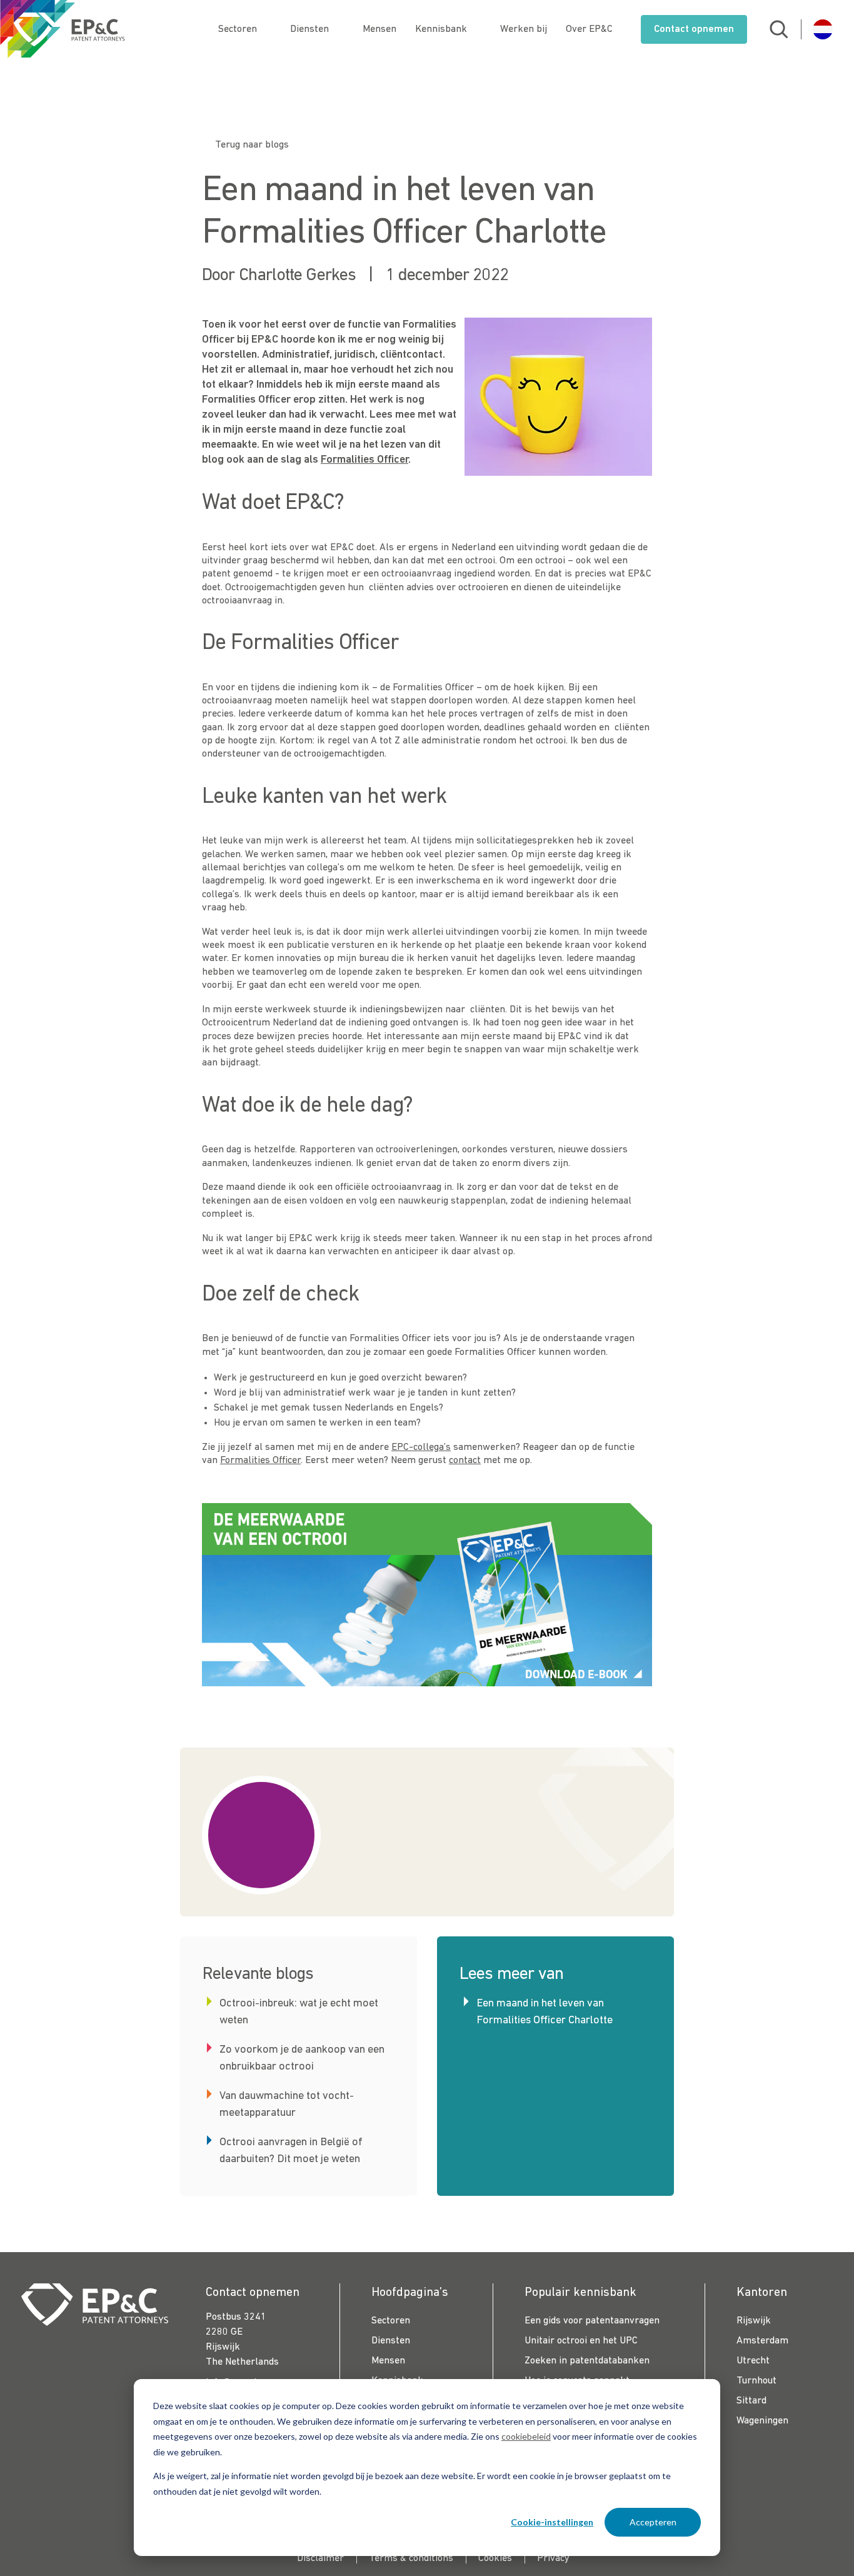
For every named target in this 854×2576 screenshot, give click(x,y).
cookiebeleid (526, 2436)
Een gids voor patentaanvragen (592, 2321)
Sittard (751, 2401)
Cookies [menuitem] (495, 2558)
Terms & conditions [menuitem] (411, 2558)
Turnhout (756, 2381)
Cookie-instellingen (552, 2522)
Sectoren (238, 29)
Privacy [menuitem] (553, 2558)
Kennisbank (441, 29)
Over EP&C (589, 29)
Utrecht (753, 2361)
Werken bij (524, 29)
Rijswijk (754, 2321)
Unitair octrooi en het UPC (581, 2341)
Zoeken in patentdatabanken (587, 2361)
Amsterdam (762, 2341)
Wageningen (762, 2421)
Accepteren (653, 2522)
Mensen (379, 29)
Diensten (309, 29)
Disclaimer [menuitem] (320, 2558)
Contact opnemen (694, 29)
